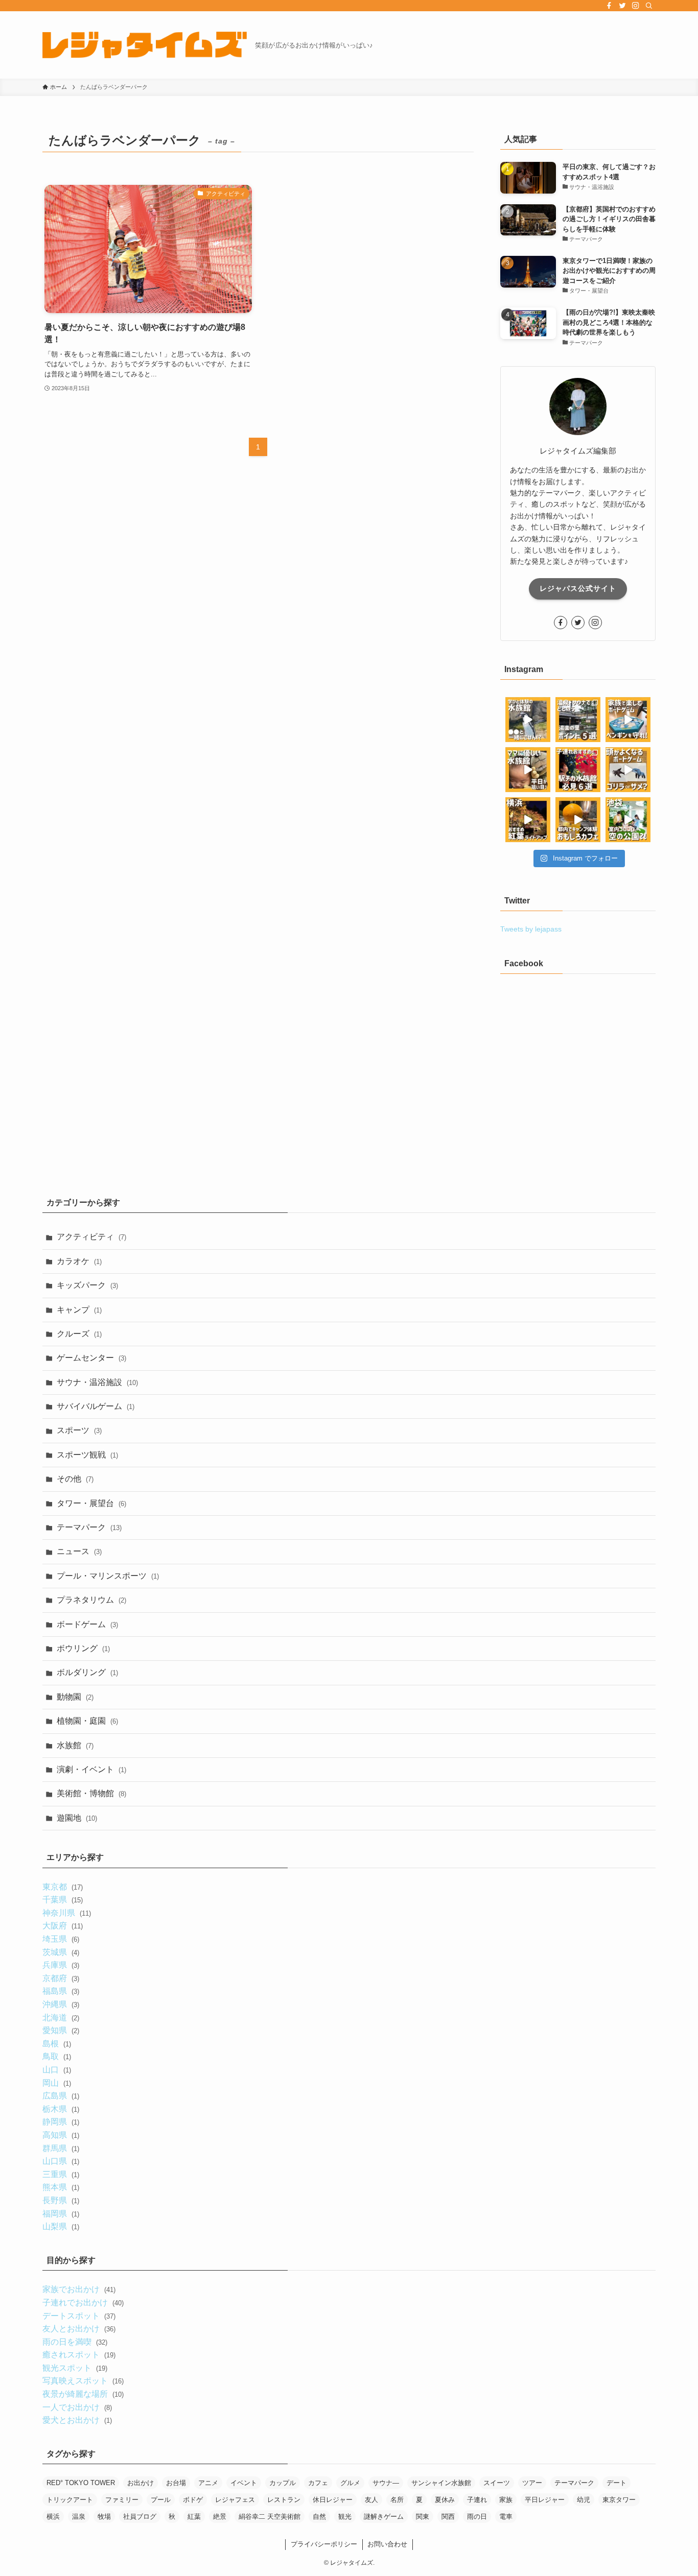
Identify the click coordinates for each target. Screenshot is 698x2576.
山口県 (61, 2161)
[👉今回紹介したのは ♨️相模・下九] (578, 720)
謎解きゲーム (384, 2517)
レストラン (284, 2500)
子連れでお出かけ (83, 2303)
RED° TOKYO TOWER (81, 2483)
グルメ (350, 2483)
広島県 (61, 2096)
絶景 (220, 2517)
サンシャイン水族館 (441, 2483)
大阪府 (62, 1926)
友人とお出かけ (79, 2329)
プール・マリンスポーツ (108, 1576)
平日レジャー (545, 2500)
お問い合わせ (387, 2544)
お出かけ (141, 2483)
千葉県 (62, 1900)
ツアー (532, 2483)
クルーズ (79, 1334)
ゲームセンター (91, 1358)
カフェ (318, 2483)
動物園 (75, 1697)
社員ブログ (140, 2517)
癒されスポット (79, 2355)
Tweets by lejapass (531, 929)
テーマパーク (89, 1527)
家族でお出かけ (79, 2289)
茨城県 (61, 1952)
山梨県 (61, 2226)
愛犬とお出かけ (77, 2420)
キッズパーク (87, 1285)
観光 (345, 2517)
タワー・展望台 (91, 1503)
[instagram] (636, 6)
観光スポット (75, 2368)
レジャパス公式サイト (578, 588)
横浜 (53, 2517)
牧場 (104, 2517)
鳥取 (56, 2056)
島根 (56, 2044)
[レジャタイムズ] (145, 45)
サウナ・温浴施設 (97, 1382)
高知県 (61, 2135)
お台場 (176, 2483)
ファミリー (122, 2500)
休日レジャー (333, 2500)
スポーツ (79, 1430)
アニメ (208, 2483)
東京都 (62, 1887)
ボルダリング (87, 1672)
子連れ (477, 2500)
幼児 (584, 2500)
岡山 (56, 2083)
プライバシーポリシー (324, 2544)
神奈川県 (66, 1913)
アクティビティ (91, 1237)
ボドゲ (193, 2500)
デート (616, 2483)
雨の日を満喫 (75, 2342)
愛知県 (61, 2030)
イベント (244, 2483)
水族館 (75, 1745)
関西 (448, 2517)
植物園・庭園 (87, 1721)
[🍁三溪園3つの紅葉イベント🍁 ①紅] (528, 820)
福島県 (61, 1991)
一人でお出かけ (77, 2407)
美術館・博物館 (91, 1793)
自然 (319, 2517)
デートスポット (79, 2316)
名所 (397, 2500)
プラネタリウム (91, 1600)
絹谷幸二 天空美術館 (270, 2517)
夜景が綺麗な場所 (83, 2394)
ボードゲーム (87, 1624)
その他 (75, 1479)
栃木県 (61, 2109)
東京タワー (619, 2500)
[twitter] (622, 6)
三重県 (61, 2174)
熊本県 (61, 2187)
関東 (423, 2517)
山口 (56, 2070)
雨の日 (477, 2517)
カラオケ (79, 1261)
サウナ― (386, 2483)
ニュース (79, 1551)
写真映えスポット (83, 2381)
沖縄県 (61, 2004)
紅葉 (194, 2517)
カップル (283, 2483)
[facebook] (609, 6)
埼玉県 (61, 1939)
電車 (506, 2517)
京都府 (61, 1978)
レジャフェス (235, 2500)
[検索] (649, 6)
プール (161, 2500)
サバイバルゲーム (96, 1406)
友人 (371, 2500)
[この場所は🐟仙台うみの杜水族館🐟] (528, 720)
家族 (506, 2500)
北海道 (61, 2018)
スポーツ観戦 (87, 1455)
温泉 (79, 2517)
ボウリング (83, 1648)
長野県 (61, 2200)
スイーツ (497, 2483)
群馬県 (61, 2148)
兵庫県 (61, 1965)
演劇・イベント (91, 1769)
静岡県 (61, 2122)
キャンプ (79, 1310)
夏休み (445, 2500)
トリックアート (70, 2500)
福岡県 (61, 2214)
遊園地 (77, 1818)
